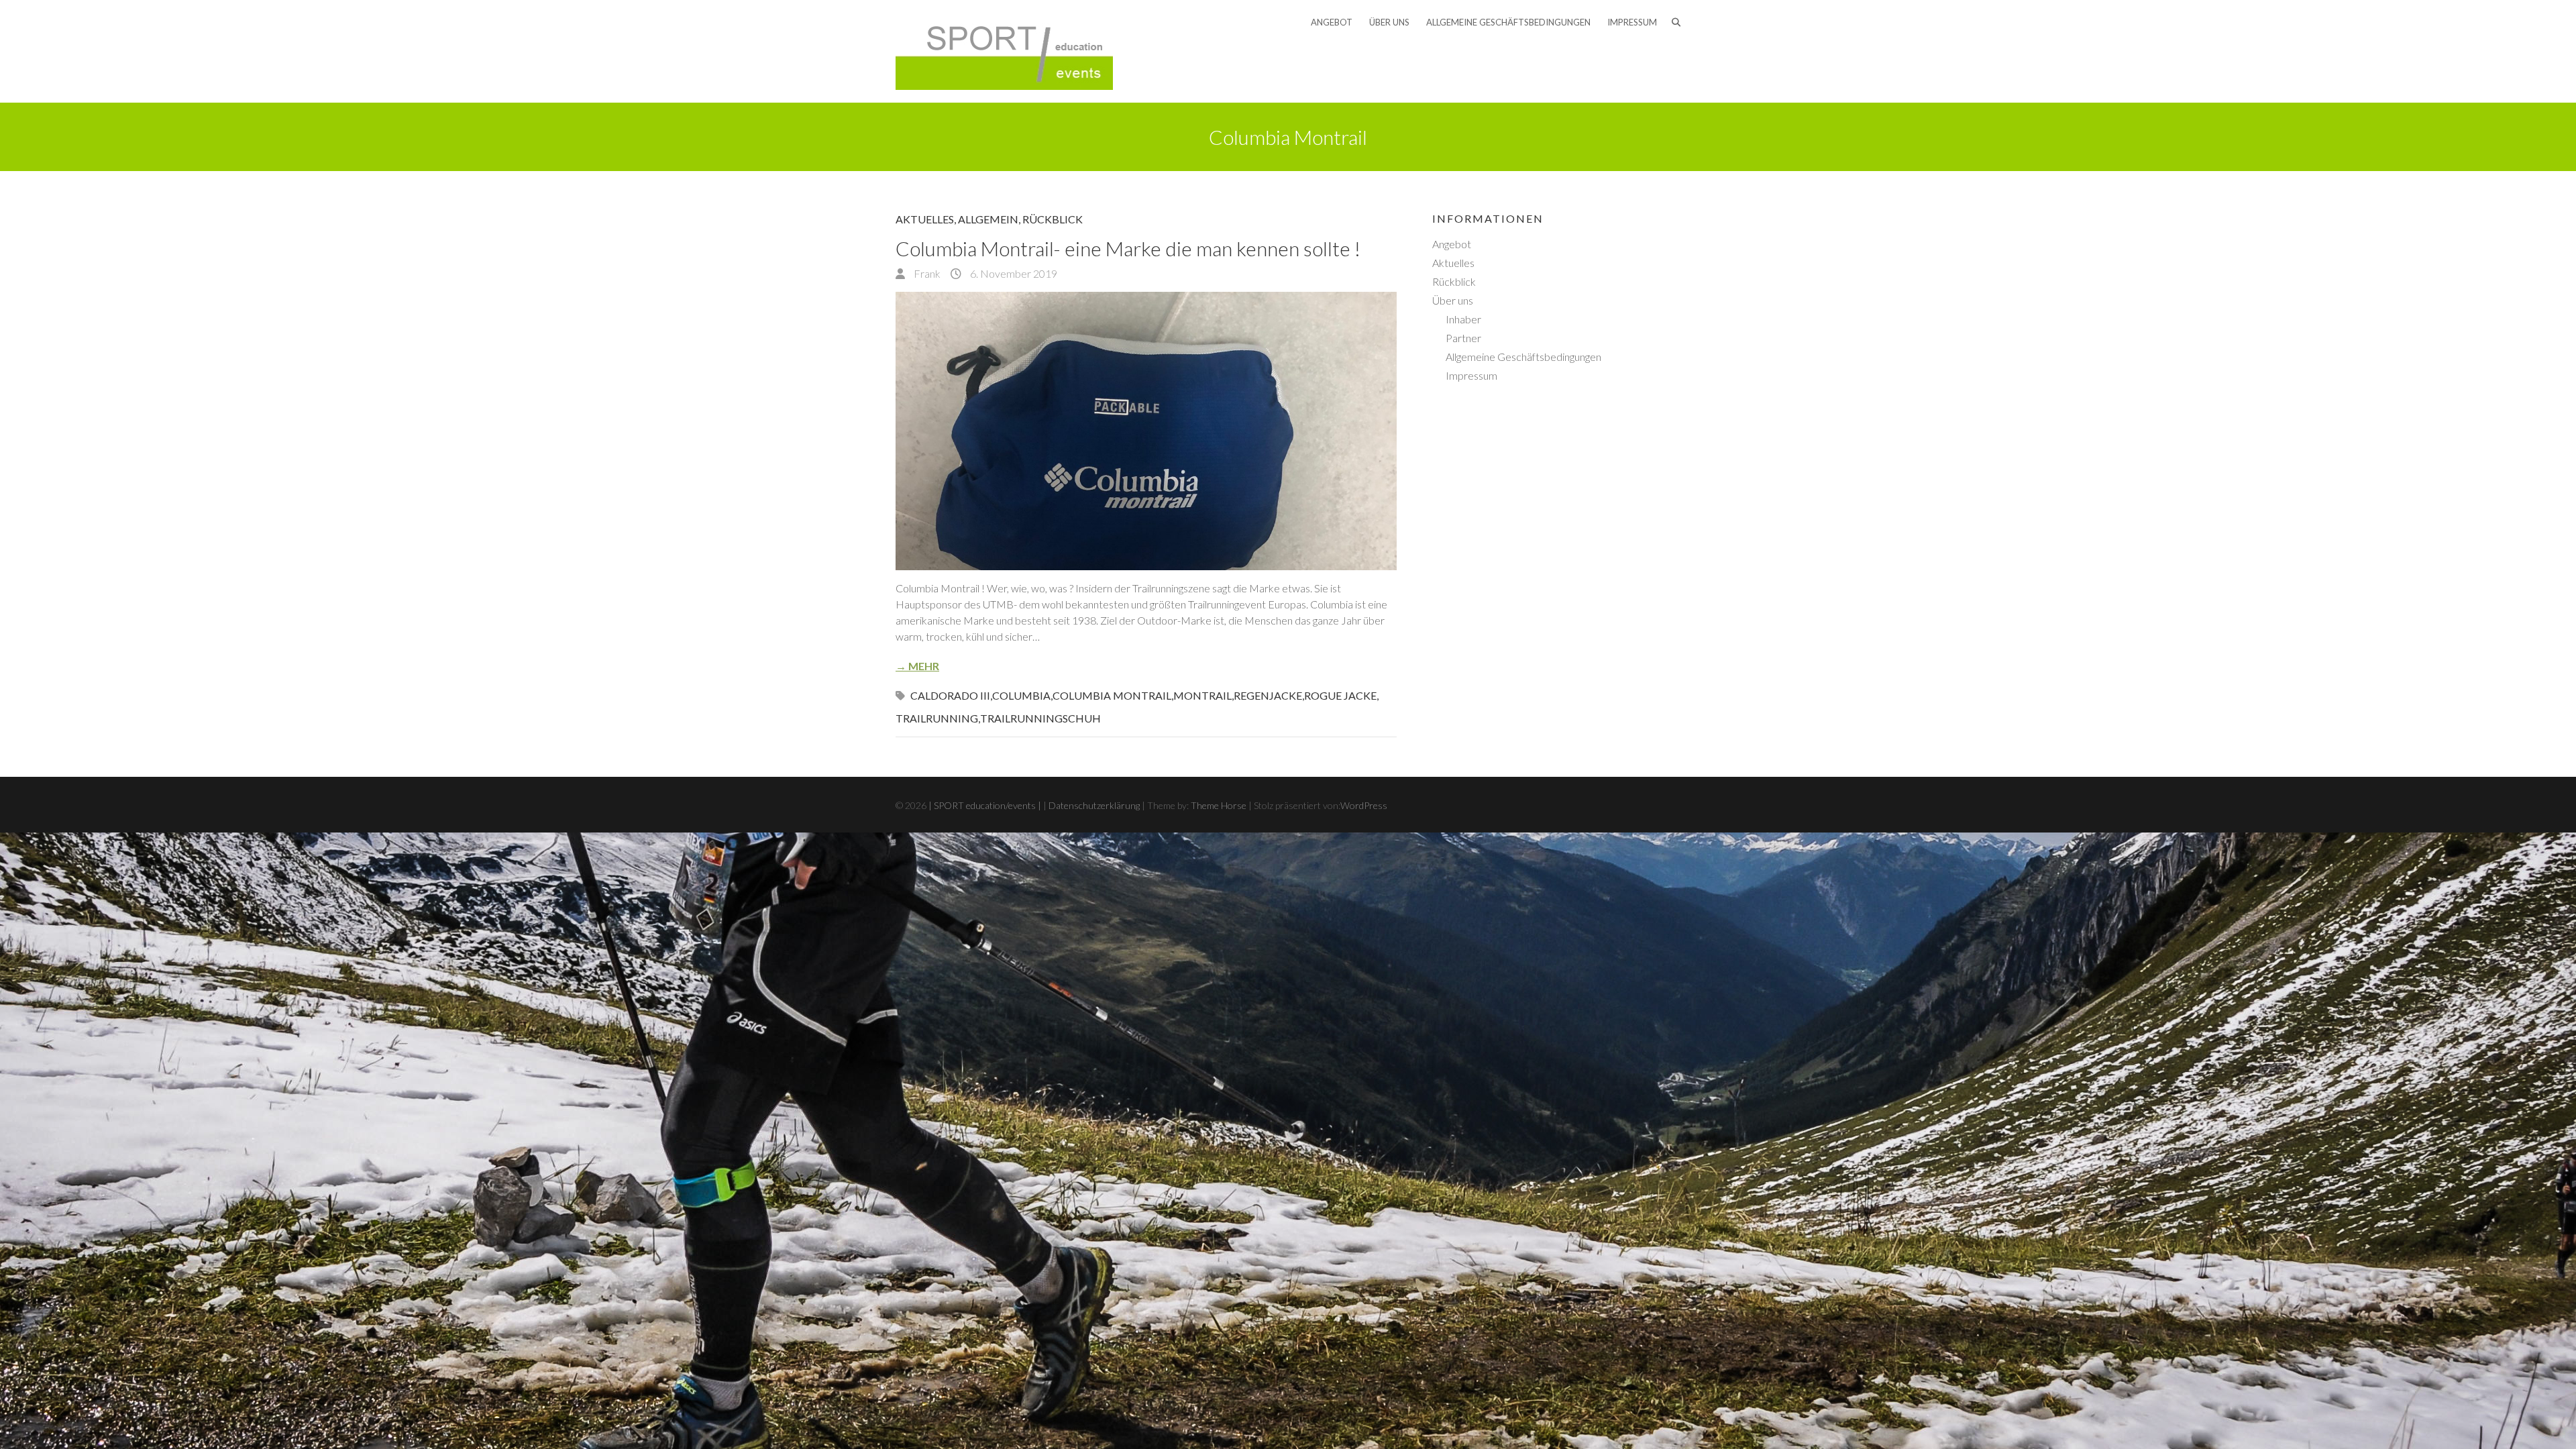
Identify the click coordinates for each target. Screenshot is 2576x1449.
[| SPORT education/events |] (1004, 51)
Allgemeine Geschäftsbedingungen (1508, 22)
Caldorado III (950, 695)
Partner (1463, 338)
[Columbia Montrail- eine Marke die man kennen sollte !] (1146, 431)
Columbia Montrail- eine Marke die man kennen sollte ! (1128, 248)
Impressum (1632, 22)
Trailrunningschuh (1040, 718)
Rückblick (1053, 219)
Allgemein (988, 219)
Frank (926, 273)
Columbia (1021, 695)
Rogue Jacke (1340, 695)
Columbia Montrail (1112, 695)
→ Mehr (917, 666)
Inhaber (1463, 319)
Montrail (1202, 695)
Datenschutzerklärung (1094, 805)
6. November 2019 (1013, 273)
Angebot (1332, 22)
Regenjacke (1268, 695)
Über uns (1389, 22)
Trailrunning (937, 718)
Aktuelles (925, 219)
